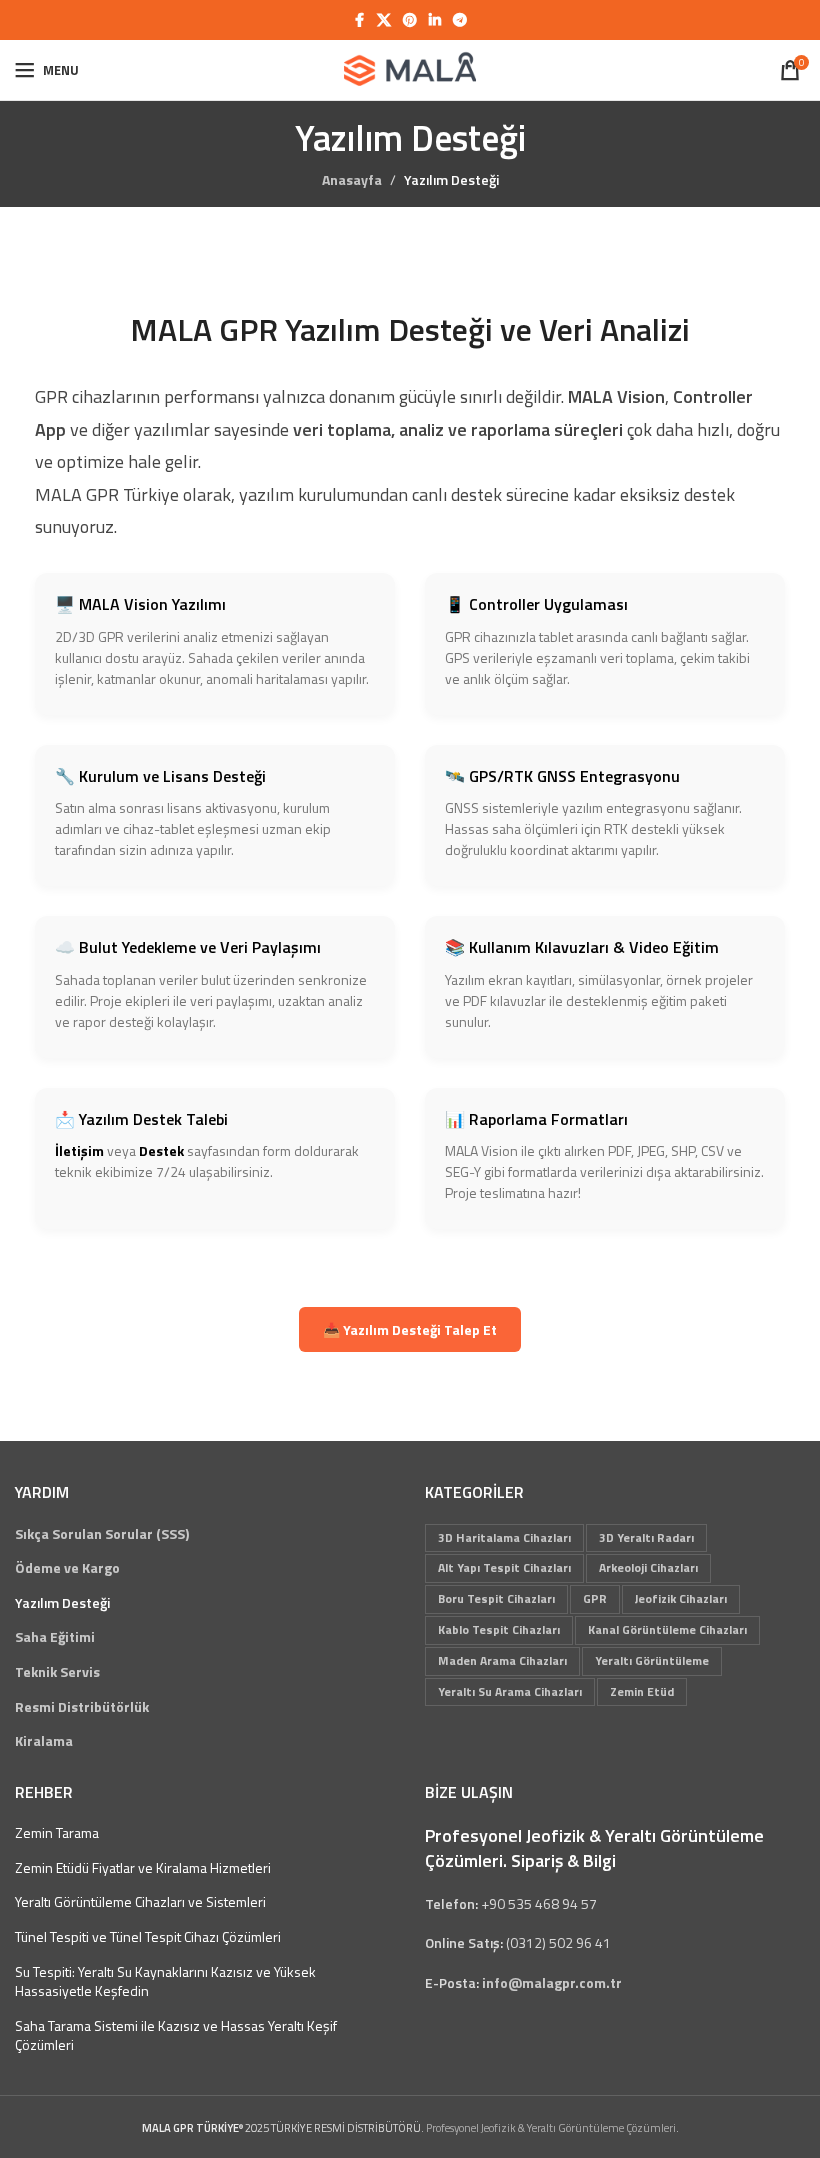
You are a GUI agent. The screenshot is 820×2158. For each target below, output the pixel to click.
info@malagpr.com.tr (552, 1982)
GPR (595, 1598)
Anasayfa (352, 179)
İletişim (79, 1150)
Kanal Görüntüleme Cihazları (667, 1629)
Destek (161, 1150)
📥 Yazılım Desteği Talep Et (410, 1329)
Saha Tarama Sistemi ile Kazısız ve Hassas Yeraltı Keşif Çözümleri (176, 2035)
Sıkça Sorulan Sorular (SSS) (102, 1534)
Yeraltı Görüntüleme (652, 1660)
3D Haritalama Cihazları (504, 1537)
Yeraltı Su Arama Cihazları (510, 1691)
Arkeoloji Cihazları (648, 1567)
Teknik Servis (57, 1672)
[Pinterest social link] (410, 20)
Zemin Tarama (57, 1833)
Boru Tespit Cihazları (496, 1598)
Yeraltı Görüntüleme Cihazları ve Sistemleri (140, 1902)
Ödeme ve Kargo (67, 1568)
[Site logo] (410, 68)
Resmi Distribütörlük (82, 1707)
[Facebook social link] (359, 20)
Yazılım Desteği (62, 1603)
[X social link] (384, 20)
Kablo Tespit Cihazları (499, 1629)
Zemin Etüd (642, 1691)
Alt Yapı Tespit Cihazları (504, 1567)
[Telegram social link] (460, 20)
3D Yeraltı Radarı (646, 1537)
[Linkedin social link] (435, 20)
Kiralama (44, 1741)
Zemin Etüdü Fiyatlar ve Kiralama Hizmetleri (143, 1868)
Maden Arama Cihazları (502, 1660)
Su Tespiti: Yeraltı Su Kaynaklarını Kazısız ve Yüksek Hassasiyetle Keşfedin (165, 1981)
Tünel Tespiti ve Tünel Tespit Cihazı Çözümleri (148, 1937)
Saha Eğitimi (55, 1637)
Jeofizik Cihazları (681, 1598)
